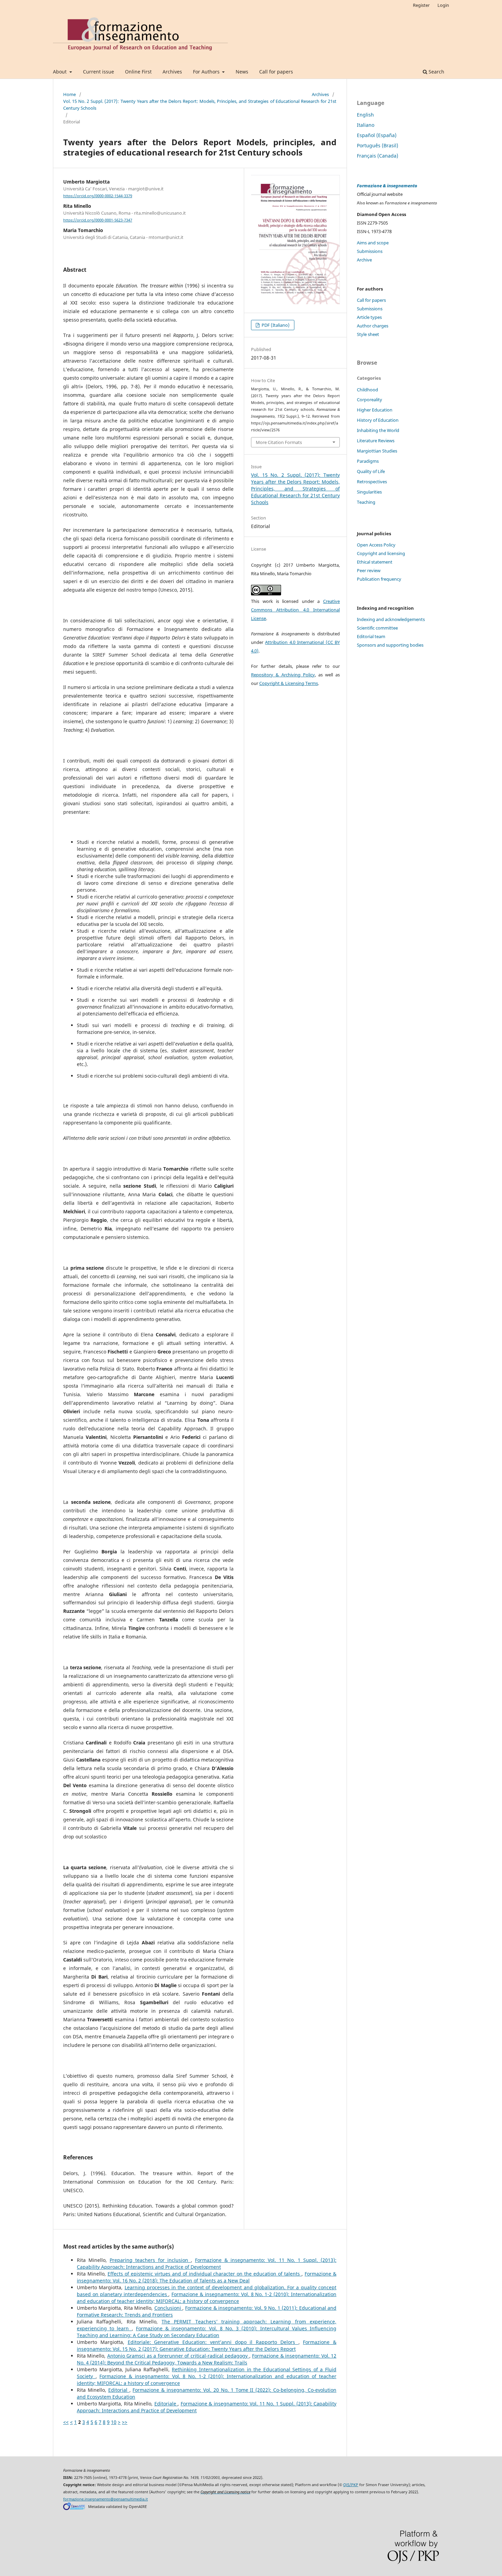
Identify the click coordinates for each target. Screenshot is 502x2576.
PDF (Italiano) (275, 325)
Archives (172, 72)
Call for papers (276, 72)
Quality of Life (371, 471)
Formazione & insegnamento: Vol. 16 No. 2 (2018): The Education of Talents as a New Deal (207, 2277)
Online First (138, 72)
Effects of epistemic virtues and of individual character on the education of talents (205, 2274)
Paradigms (368, 461)
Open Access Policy (376, 545)
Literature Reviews (376, 441)
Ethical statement (375, 562)
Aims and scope (373, 243)
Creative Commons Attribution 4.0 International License (295, 610)
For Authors (207, 72)
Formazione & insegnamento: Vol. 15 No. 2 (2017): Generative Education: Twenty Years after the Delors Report (207, 2345)
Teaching (366, 502)
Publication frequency (379, 579)
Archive (364, 260)
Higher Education (375, 410)
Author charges (373, 326)
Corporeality (369, 400)
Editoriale (166, 2404)
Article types (369, 317)
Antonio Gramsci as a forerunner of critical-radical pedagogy (178, 2356)
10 (114, 2422)
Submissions (370, 251)
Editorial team (371, 636)
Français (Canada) (378, 156)
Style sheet (368, 334)
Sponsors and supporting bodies (390, 645)
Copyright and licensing (381, 553)
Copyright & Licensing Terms (289, 683)
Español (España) (377, 135)
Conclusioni (168, 2308)
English (365, 115)
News (242, 72)
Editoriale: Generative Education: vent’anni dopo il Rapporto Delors (213, 2342)
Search (436, 72)
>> (125, 2422)
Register (421, 5)
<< (66, 2422)
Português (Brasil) (378, 145)
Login (443, 5)
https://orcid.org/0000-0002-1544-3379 (98, 196)
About (60, 72)
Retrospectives (372, 482)
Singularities (369, 492)
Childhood (367, 390)
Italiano (366, 125)
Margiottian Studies (377, 451)
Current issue (99, 72)
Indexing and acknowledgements (391, 619)
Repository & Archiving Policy (283, 675)
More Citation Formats (279, 442)
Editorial (119, 2390)
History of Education (378, 420)
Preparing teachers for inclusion (150, 2260)
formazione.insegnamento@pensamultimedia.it (106, 2499)
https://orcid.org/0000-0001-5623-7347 (98, 220)
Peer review (369, 570)
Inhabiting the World (378, 430)
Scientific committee (377, 628)
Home (69, 94)
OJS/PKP (351, 2485)
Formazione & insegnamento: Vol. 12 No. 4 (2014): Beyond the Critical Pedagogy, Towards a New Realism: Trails (207, 2359)
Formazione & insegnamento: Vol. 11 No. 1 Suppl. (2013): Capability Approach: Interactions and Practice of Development (207, 2263)
